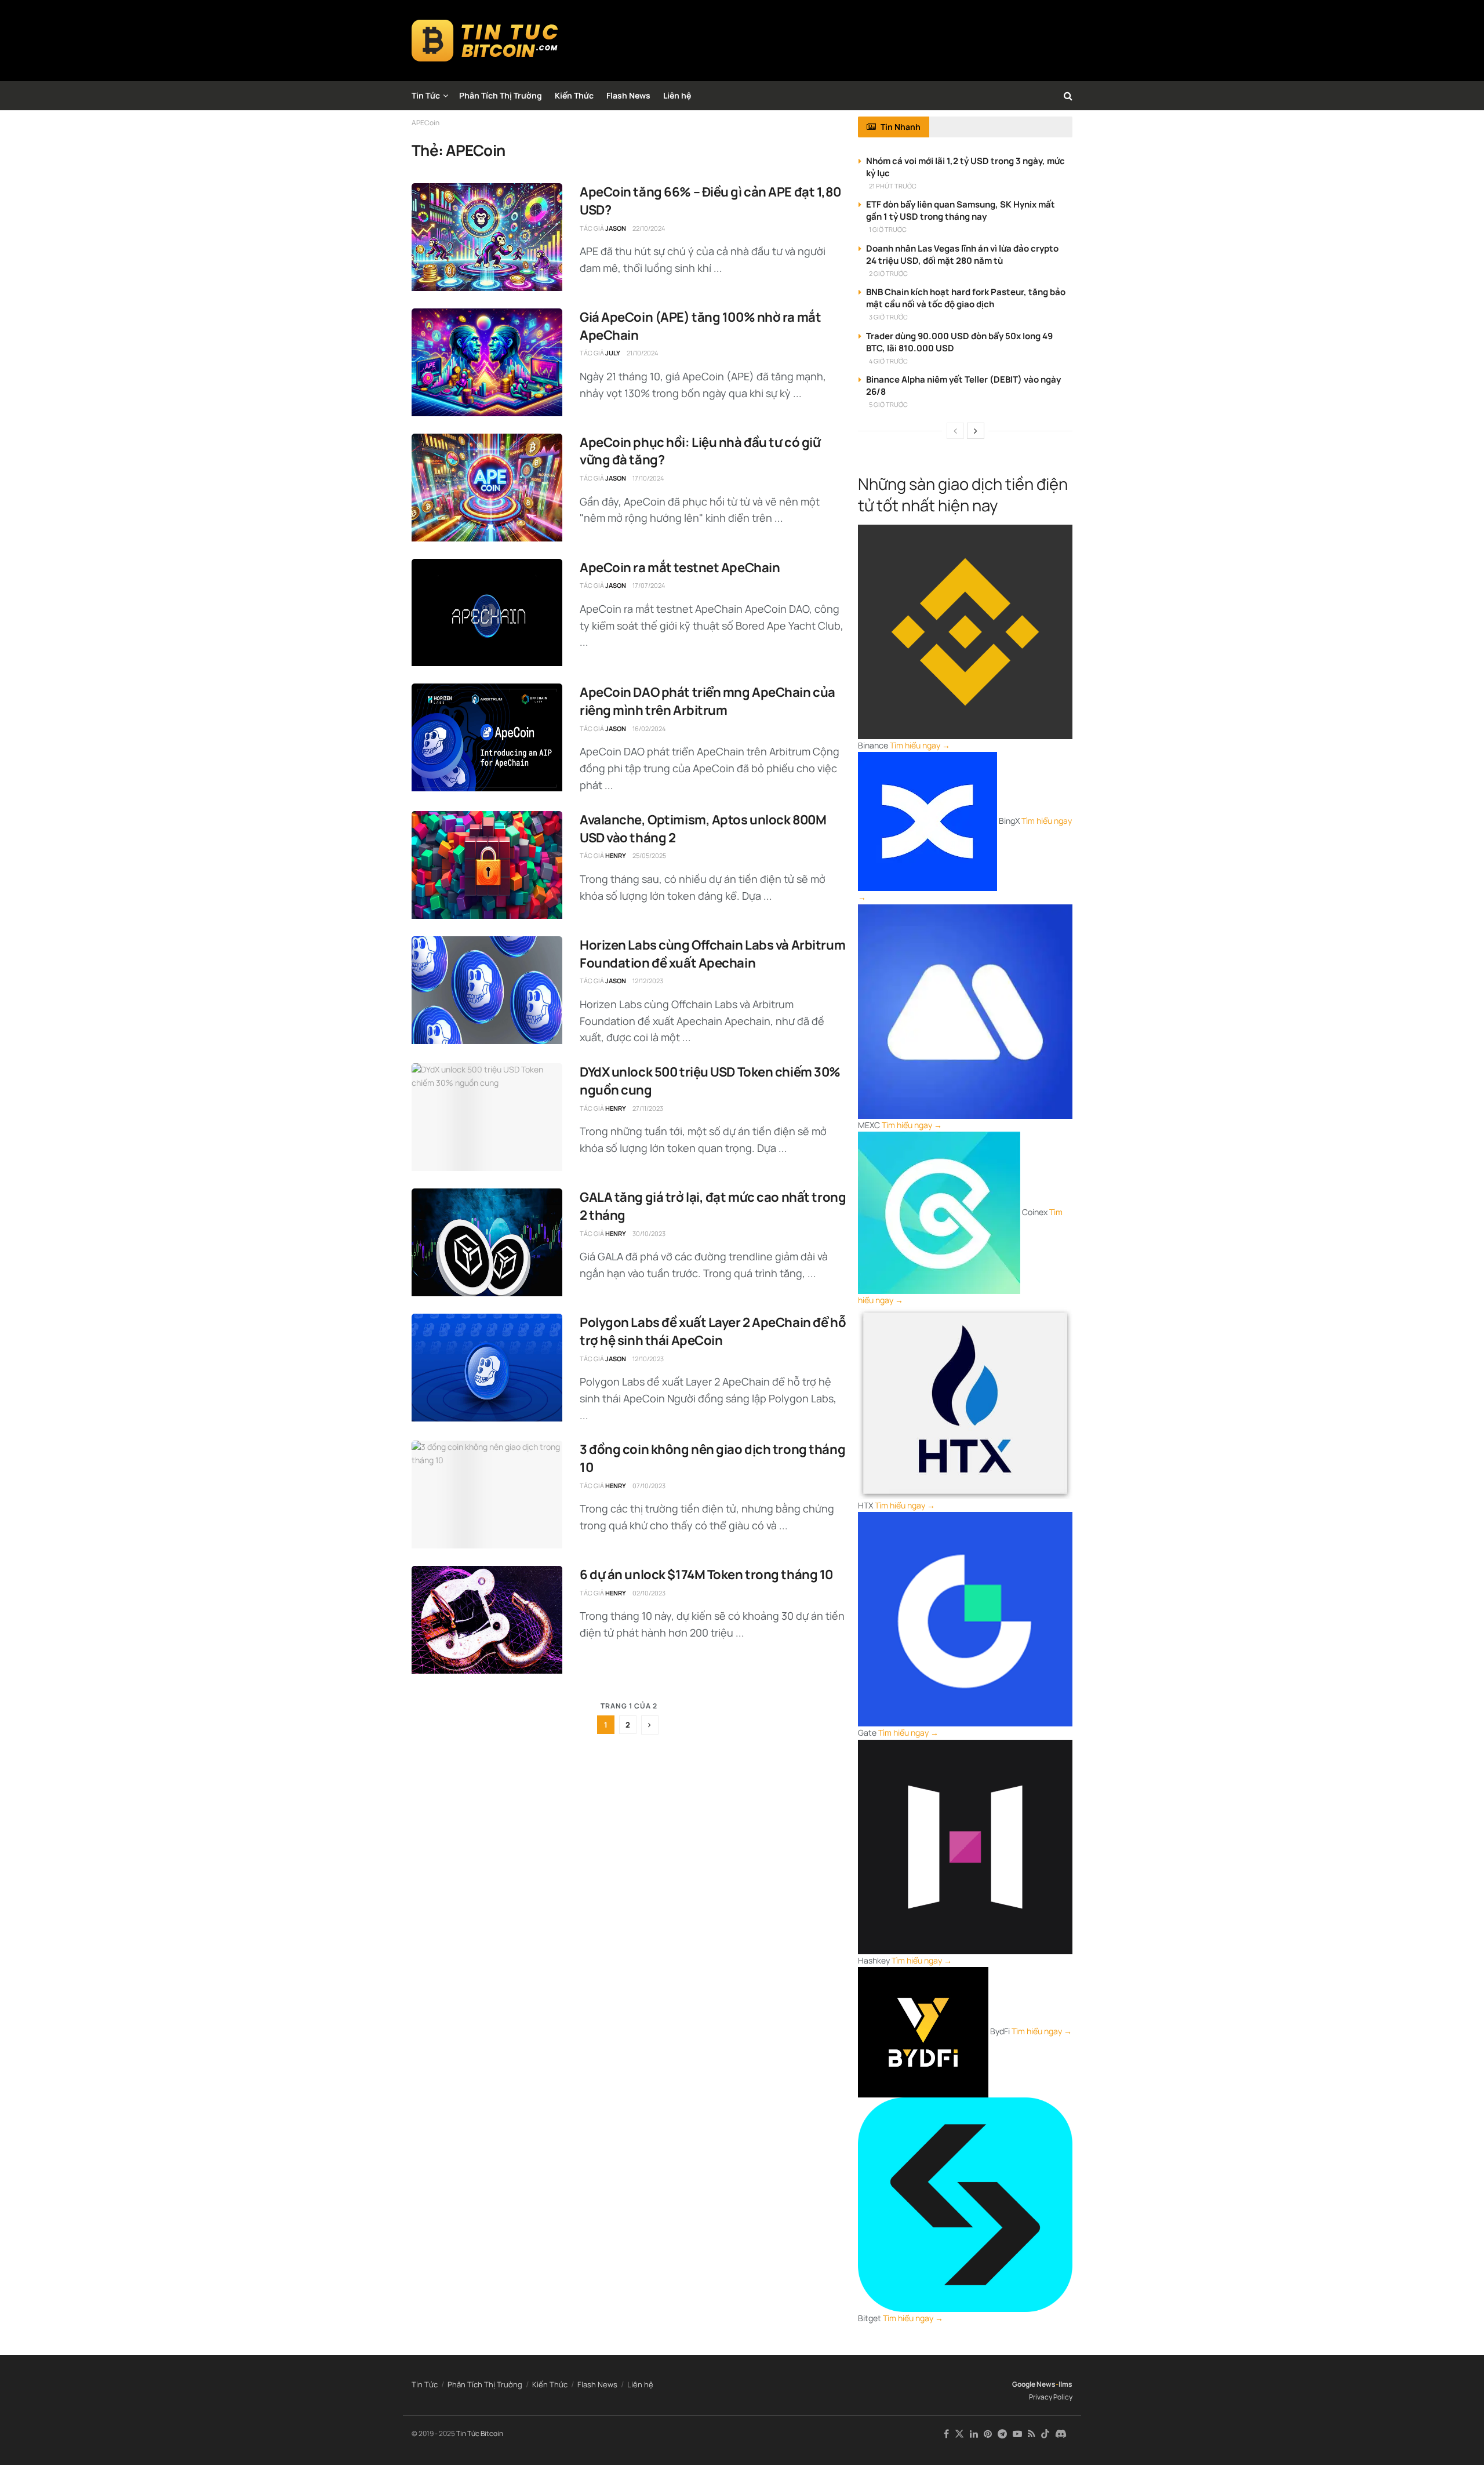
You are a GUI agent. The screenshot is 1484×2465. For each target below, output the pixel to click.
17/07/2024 (649, 585)
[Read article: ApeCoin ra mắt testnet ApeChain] (487, 613)
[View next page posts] (976, 431)
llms (1065, 2384)
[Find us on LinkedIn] (974, 2434)
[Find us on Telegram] (1002, 2434)
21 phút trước (893, 186)
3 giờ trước (888, 317)
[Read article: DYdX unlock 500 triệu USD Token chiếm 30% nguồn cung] (487, 1117)
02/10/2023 (649, 1593)
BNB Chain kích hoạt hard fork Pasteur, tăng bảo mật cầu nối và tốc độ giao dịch (966, 298)
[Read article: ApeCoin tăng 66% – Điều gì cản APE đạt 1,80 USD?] (487, 237)
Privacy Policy (1051, 2397)
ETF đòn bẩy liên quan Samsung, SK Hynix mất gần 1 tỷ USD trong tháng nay (961, 210)
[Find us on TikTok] (1045, 2434)
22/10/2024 (649, 228)
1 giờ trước (888, 229)
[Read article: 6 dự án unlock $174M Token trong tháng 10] (487, 1620)
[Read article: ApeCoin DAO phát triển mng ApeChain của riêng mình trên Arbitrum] (487, 737)
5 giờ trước (888, 404)
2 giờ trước (888, 273)
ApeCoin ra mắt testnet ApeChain (680, 568)
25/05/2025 (649, 855)
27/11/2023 (648, 1108)
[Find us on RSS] (1032, 2434)
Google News (1034, 2384)
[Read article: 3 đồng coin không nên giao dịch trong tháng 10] (487, 1495)
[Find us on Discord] (1061, 2434)
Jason (616, 228)
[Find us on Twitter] (959, 2434)
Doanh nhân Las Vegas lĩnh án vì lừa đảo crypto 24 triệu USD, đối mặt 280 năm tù (962, 255)
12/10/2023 (648, 1359)
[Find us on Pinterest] (988, 2434)
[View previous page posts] (955, 431)
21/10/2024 (642, 353)
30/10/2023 (649, 1233)
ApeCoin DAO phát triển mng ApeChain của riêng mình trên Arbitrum (708, 701)
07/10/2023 (649, 1486)
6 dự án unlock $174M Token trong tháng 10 (706, 1575)
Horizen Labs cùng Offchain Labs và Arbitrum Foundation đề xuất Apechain (712, 954)
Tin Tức (426, 95)
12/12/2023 (648, 981)
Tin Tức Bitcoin (480, 2433)
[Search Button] (1068, 96)
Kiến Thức (574, 95)
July (613, 353)
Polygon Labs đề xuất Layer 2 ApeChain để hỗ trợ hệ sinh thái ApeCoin (713, 1331)
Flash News (628, 95)
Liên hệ (677, 95)
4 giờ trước (888, 361)
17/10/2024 (648, 478)
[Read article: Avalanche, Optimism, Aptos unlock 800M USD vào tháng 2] (487, 865)
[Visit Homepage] (485, 41)
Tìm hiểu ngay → (920, 745)
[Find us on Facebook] (946, 2434)
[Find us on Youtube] (1017, 2434)
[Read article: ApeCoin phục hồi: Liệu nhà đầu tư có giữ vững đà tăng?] (487, 488)
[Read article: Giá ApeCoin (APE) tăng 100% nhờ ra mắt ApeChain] (487, 362)
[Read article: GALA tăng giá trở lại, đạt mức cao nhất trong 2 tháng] (487, 1242)
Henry (616, 855)
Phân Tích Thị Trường (501, 95)
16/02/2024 (649, 728)
